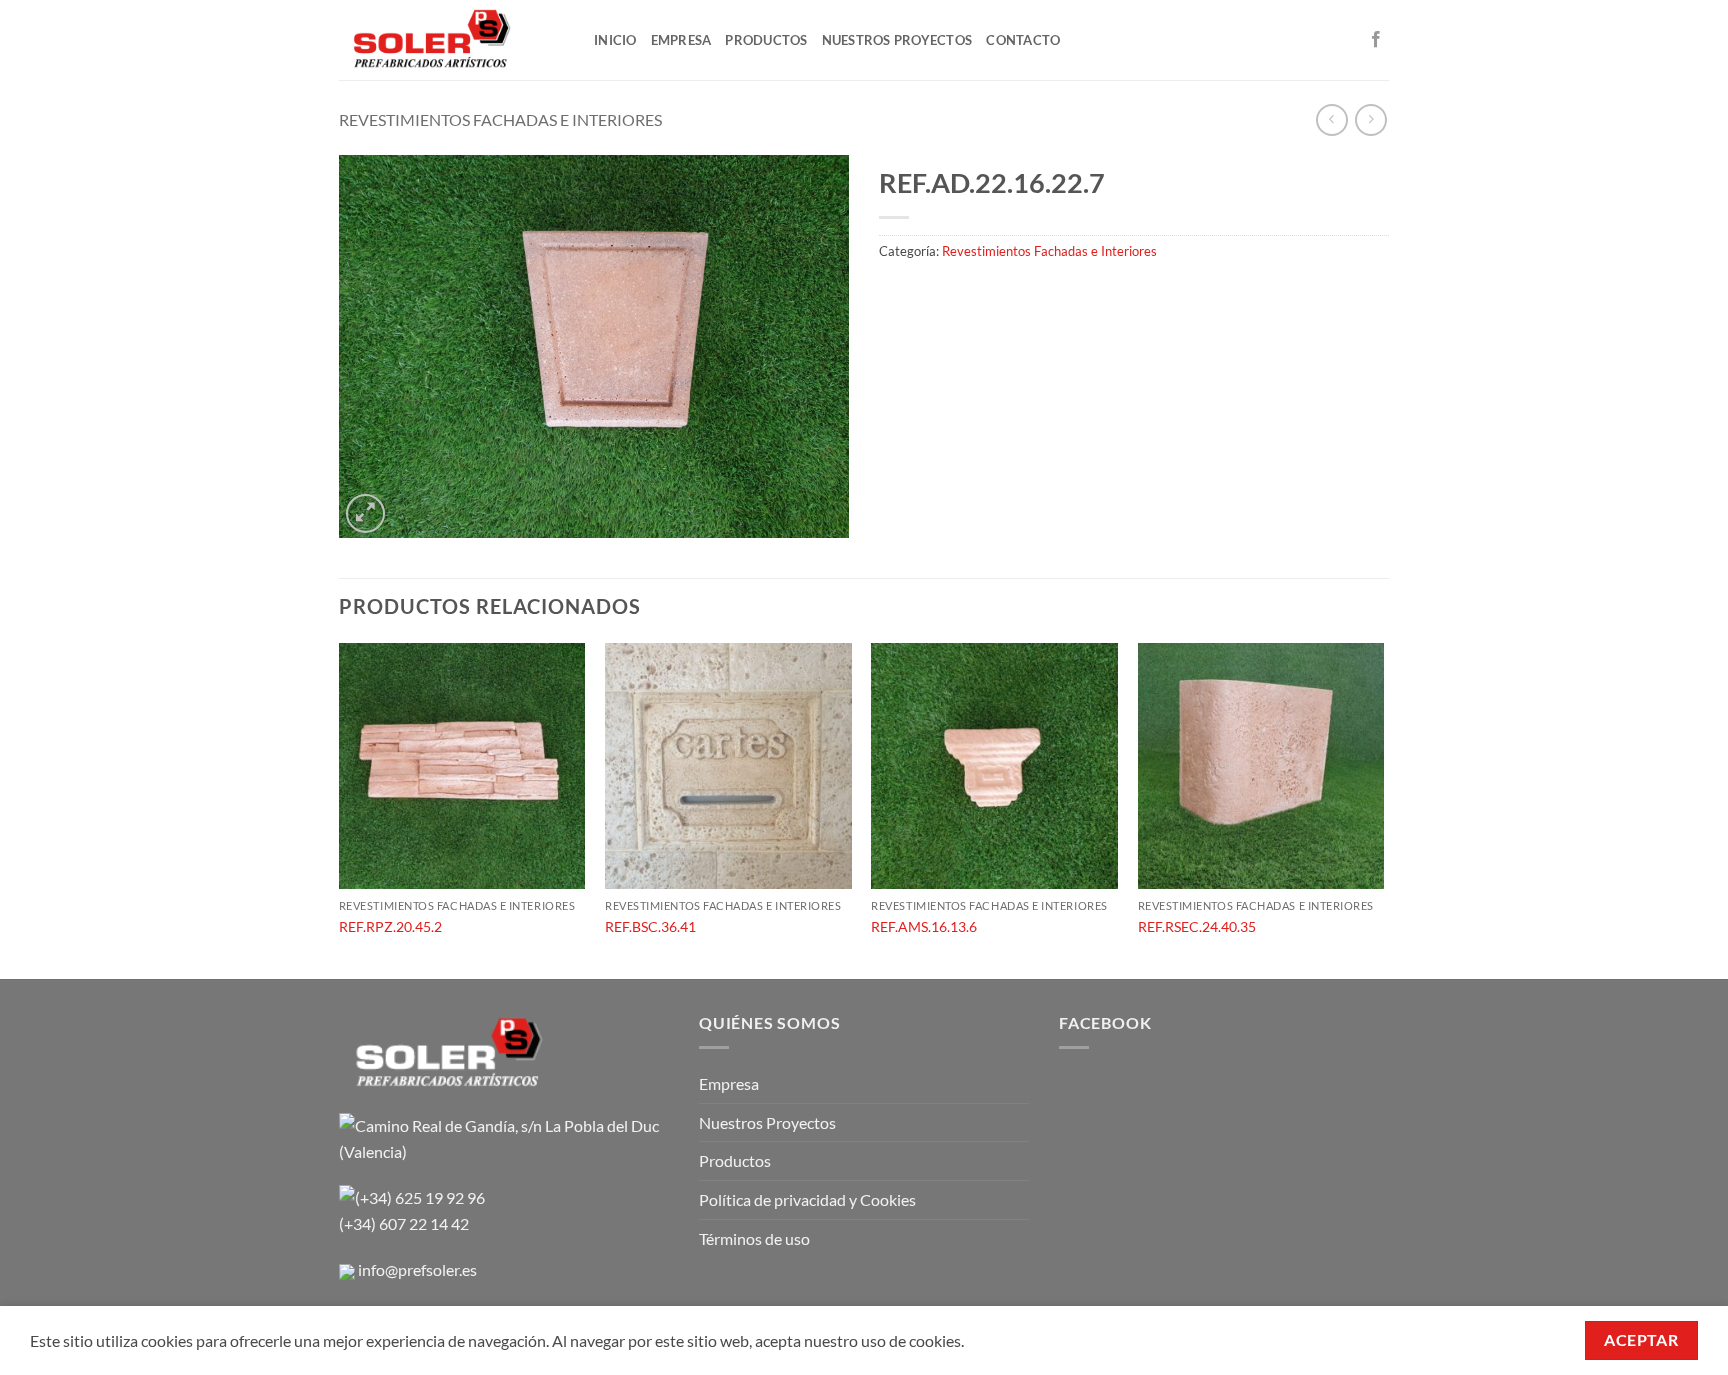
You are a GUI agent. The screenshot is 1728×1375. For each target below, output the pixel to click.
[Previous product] (1370, 119)
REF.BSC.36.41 (650, 926)
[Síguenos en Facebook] (1376, 40)
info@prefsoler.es (417, 1269)
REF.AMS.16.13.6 (924, 926)
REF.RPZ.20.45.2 (390, 926)
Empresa (729, 1083)
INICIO (615, 40)
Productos (735, 1160)
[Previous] (340, 809)
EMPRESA (681, 40)
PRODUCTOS (766, 40)
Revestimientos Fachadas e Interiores (500, 119)
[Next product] (1331, 119)
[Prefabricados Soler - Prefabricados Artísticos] (451, 40)
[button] (365, 513)
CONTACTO (1023, 40)
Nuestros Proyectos (767, 1122)
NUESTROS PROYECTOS (897, 40)
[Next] (1383, 809)
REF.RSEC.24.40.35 (1197, 926)
